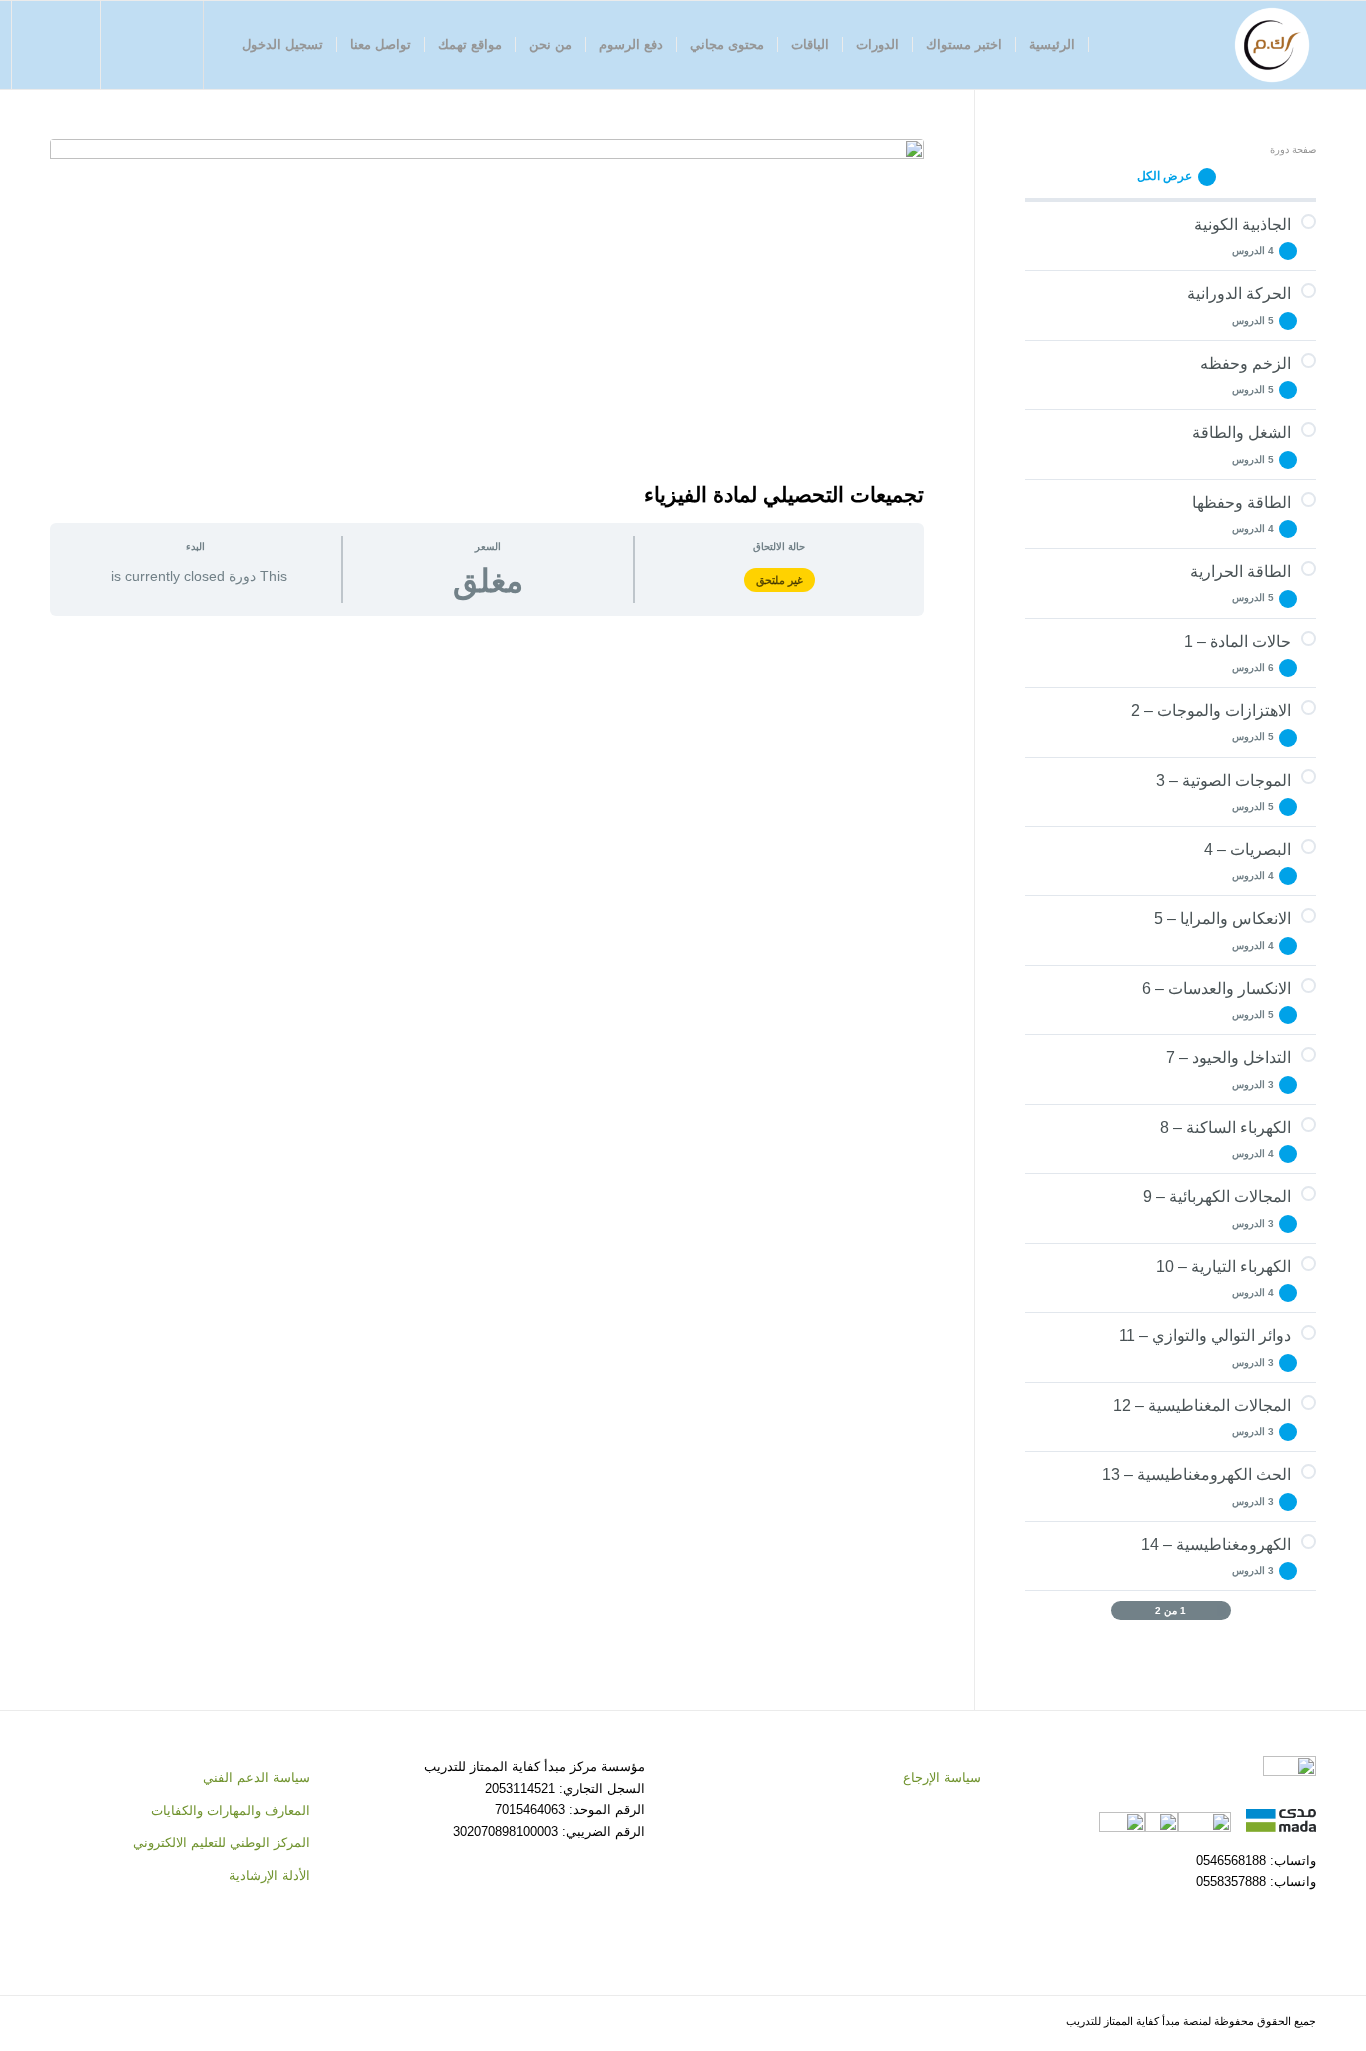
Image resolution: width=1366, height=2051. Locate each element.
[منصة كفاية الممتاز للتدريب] (1272, 45)
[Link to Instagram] (133, 44)
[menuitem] (1052, 45)
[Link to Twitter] (163, 44)
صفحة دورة (1293, 149)
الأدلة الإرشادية (269, 1875)
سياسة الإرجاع (942, 1777)
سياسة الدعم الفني (256, 1777)
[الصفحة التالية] (1119, 1611)
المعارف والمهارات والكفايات (230, 1810)
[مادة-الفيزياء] (487, 305)
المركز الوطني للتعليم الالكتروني (221, 1842)
